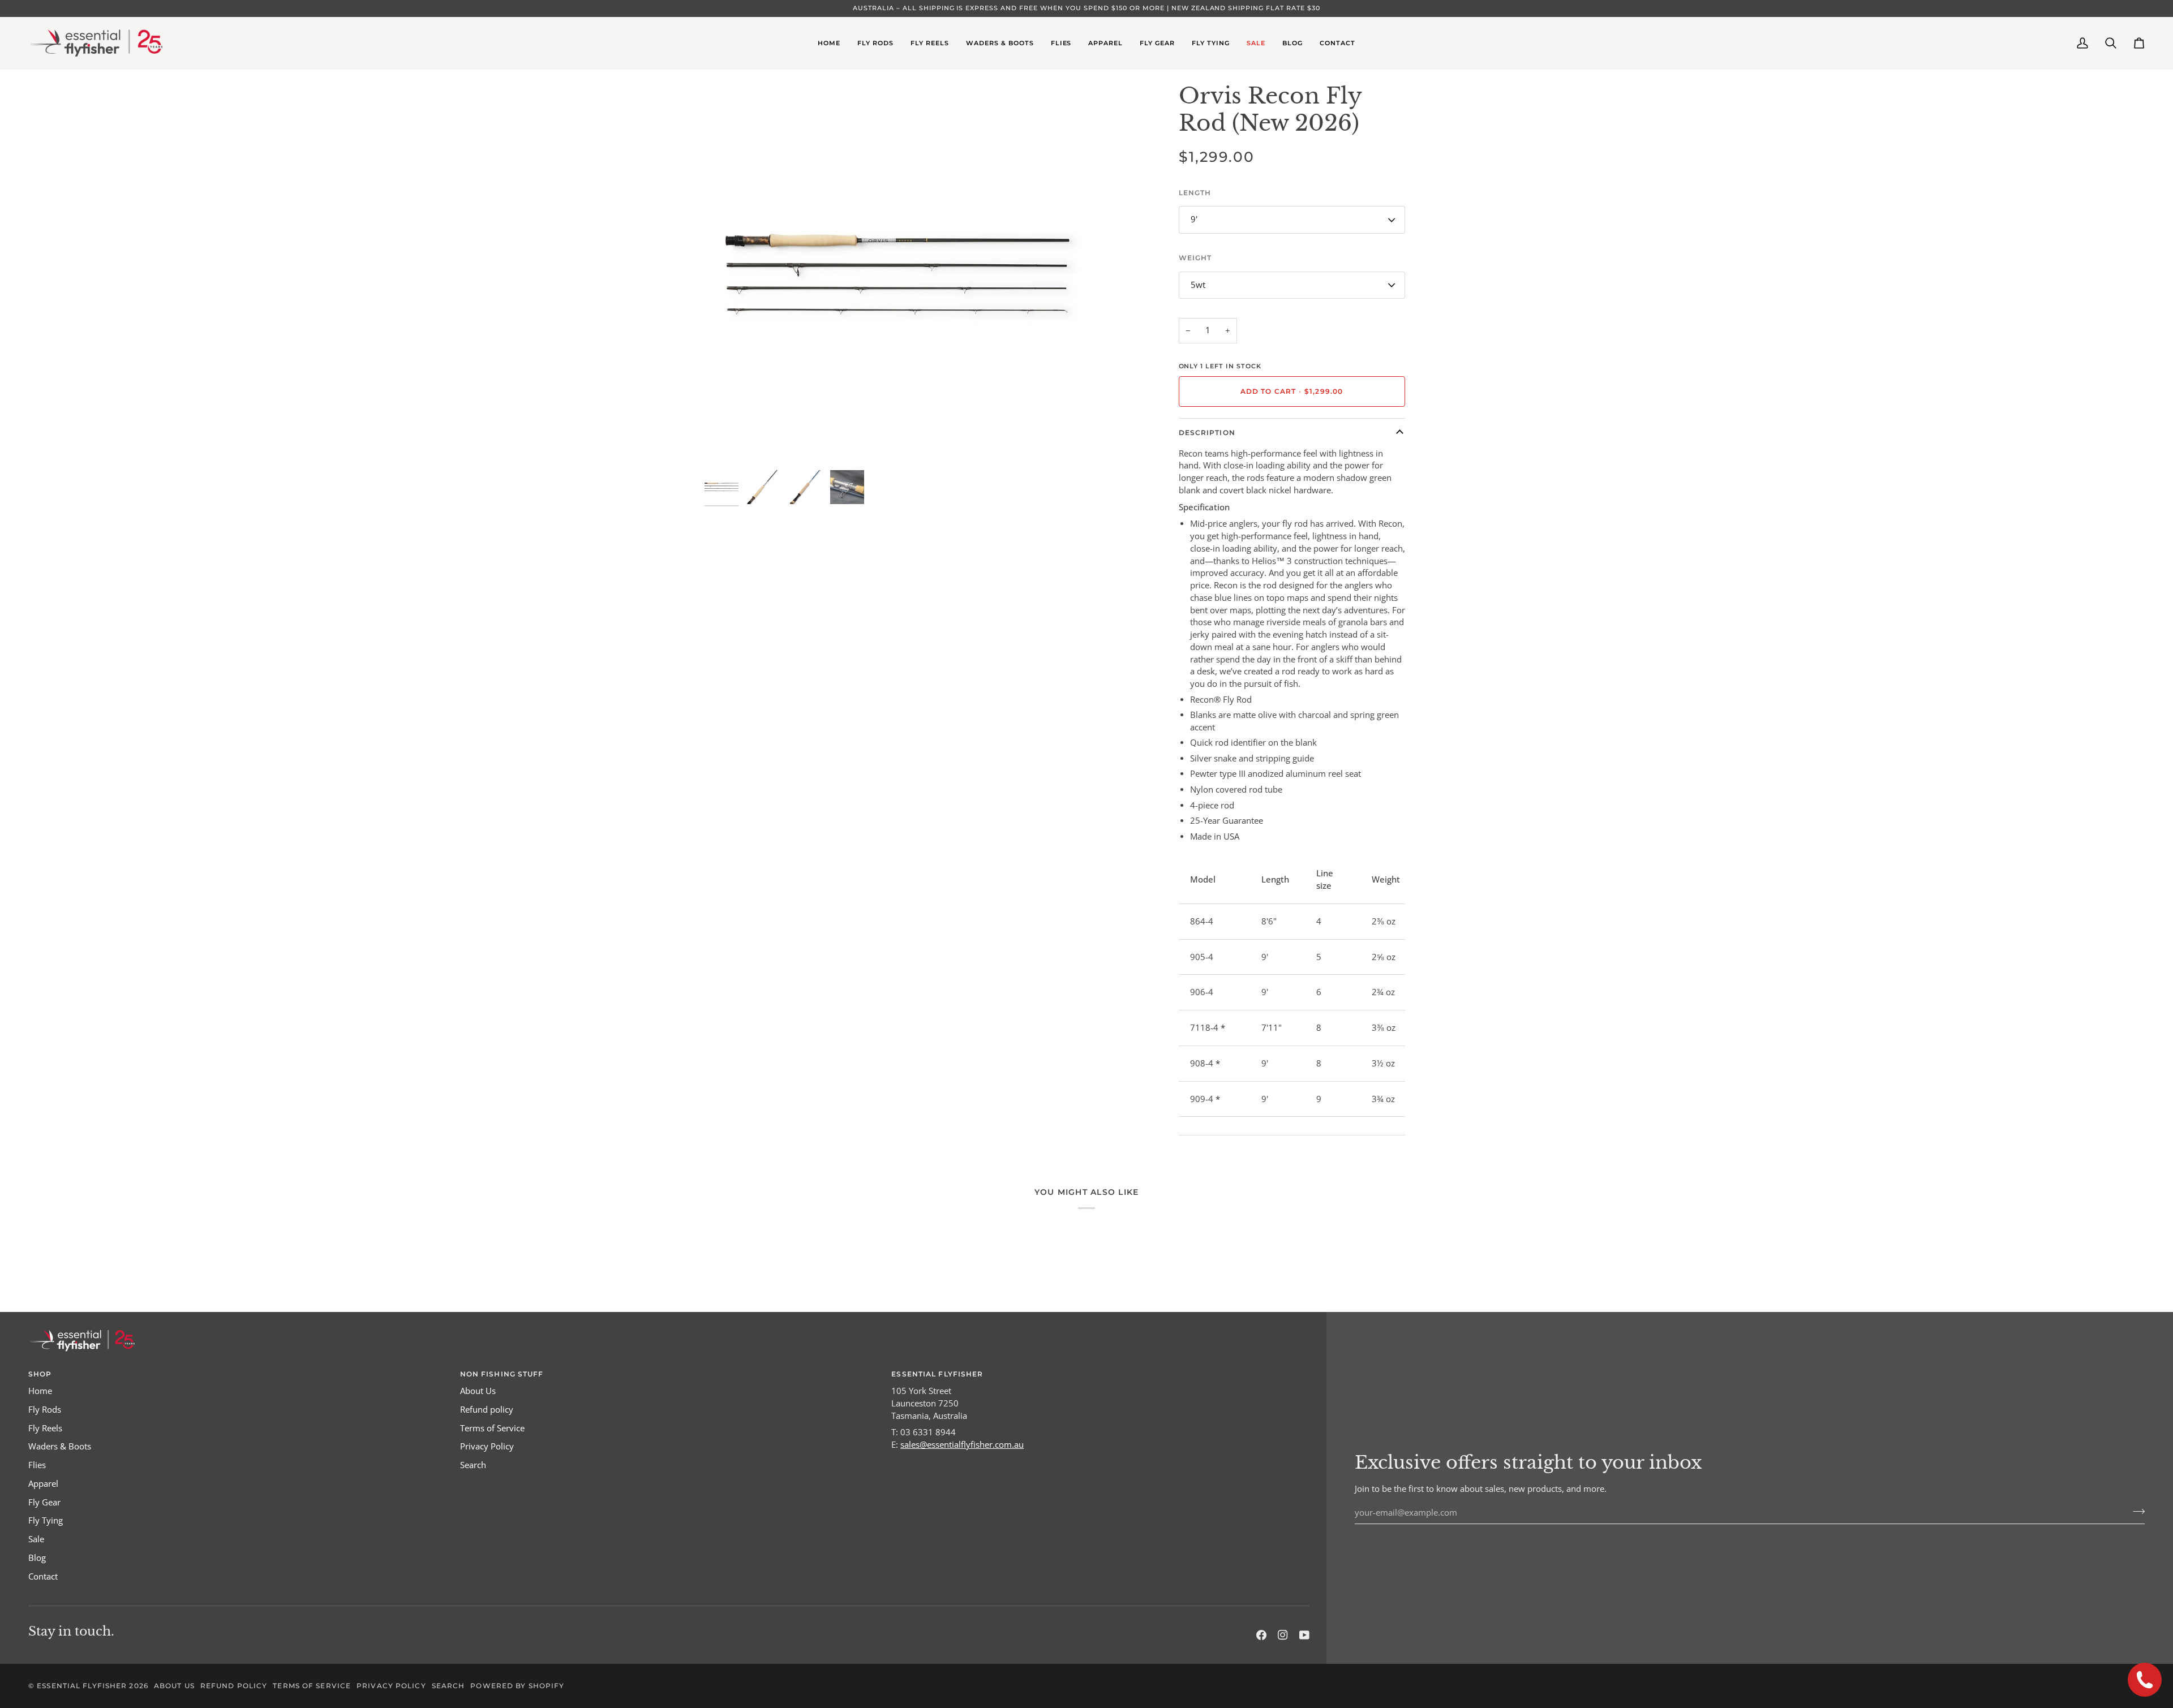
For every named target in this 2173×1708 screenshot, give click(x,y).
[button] (875, 43)
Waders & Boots (60, 1446)
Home (40, 1391)
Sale (36, 1539)
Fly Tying (46, 1520)
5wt (1198, 285)
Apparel (43, 1484)
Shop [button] (40, 1374)
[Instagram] (1283, 1635)
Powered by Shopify (517, 1686)
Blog (37, 1558)
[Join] (2135, 1511)
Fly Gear (44, 1502)
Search (473, 1465)
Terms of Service (492, 1428)
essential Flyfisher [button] (937, 1374)
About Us (478, 1391)
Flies (37, 1465)
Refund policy (487, 1410)
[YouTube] (1304, 1635)
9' (1194, 219)
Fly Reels (45, 1428)
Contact (43, 1576)
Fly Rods (45, 1410)
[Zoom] (726, 443)
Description (1207, 433)
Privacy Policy (487, 1446)
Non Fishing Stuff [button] (502, 1374)
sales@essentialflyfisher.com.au (962, 1445)
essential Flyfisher (82, 1686)
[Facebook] (1261, 1635)
